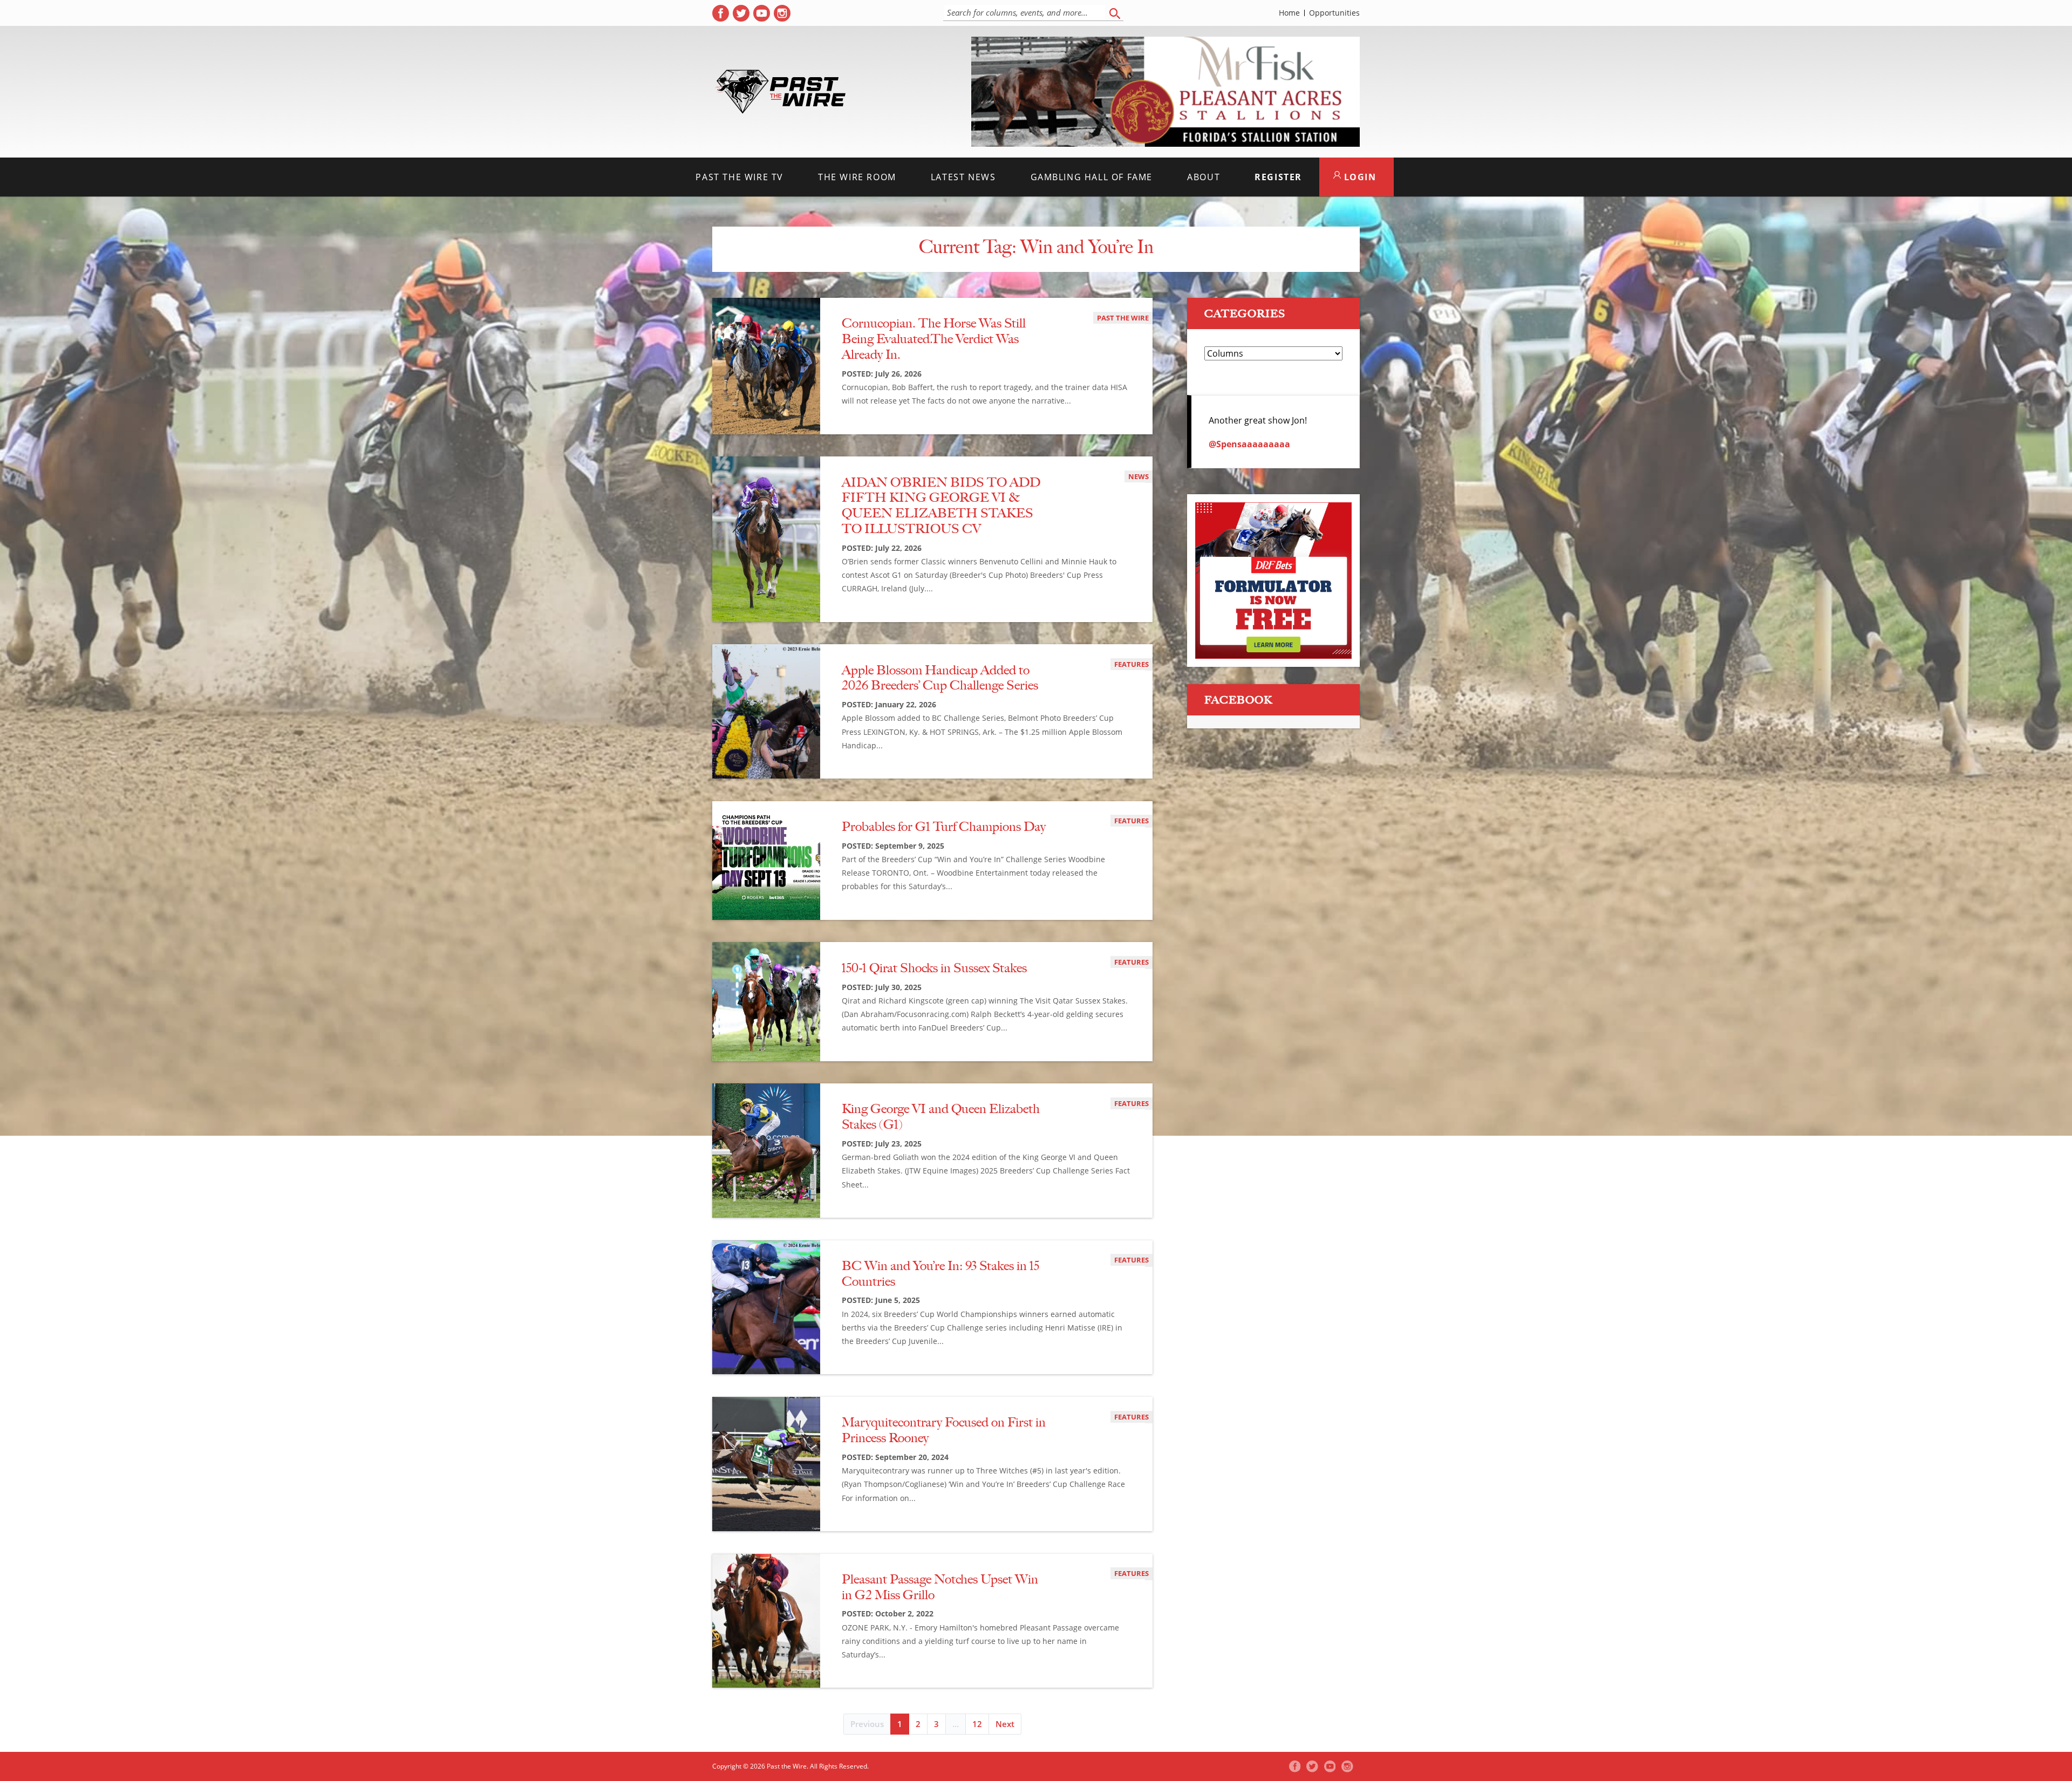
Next (1005, 1724)
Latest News (963, 177)
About (1204, 177)
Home (1289, 13)
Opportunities (1334, 13)
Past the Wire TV (739, 177)
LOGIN (1359, 177)
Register (1278, 177)
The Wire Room (857, 177)
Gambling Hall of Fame (1092, 177)
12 (977, 1724)
